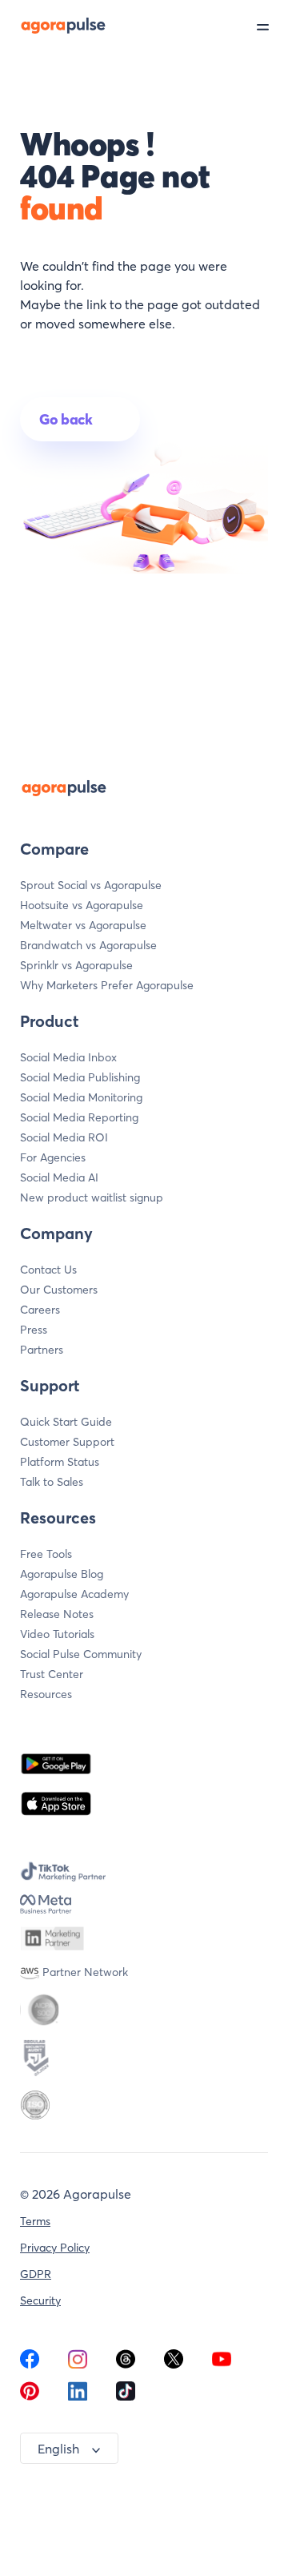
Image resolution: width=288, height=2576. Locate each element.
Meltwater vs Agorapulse (83, 925)
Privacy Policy (55, 2248)
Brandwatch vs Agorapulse (88, 945)
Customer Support (67, 1442)
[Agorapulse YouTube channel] (222, 2364)
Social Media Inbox (68, 1057)
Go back (66, 419)
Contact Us (48, 1270)
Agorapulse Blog (62, 1574)
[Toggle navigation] (272, 26)
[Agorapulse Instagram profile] (78, 2364)
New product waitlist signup (92, 1197)
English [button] (58, 2449)
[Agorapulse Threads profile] (126, 2364)
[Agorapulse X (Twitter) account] (174, 2364)
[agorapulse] (54, 25)
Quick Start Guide (66, 1422)
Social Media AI (59, 1177)
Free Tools (46, 1554)
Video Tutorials (57, 1634)
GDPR (36, 2274)
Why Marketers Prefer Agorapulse (107, 985)
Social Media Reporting (79, 1117)
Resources (46, 1694)
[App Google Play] (56, 1764)
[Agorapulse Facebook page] (30, 2364)
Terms (35, 2221)
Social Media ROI (64, 1137)
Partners (42, 1350)
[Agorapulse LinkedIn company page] (78, 2396)
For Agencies (53, 1157)
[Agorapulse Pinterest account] (30, 2396)
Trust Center (52, 1674)
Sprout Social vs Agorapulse (91, 885)
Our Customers (59, 1290)
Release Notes (57, 1614)
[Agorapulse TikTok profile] (126, 2396)
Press (34, 1330)
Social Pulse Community (81, 1654)
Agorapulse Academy (74, 1594)
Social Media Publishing (80, 1077)
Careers (40, 1310)
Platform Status (60, 1462)
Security (40, 2300)
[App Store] (56, 1804)
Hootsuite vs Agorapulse (82, 905)
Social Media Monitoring (81, 1097)
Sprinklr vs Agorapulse (76, 965)
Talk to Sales (52, 1482)
